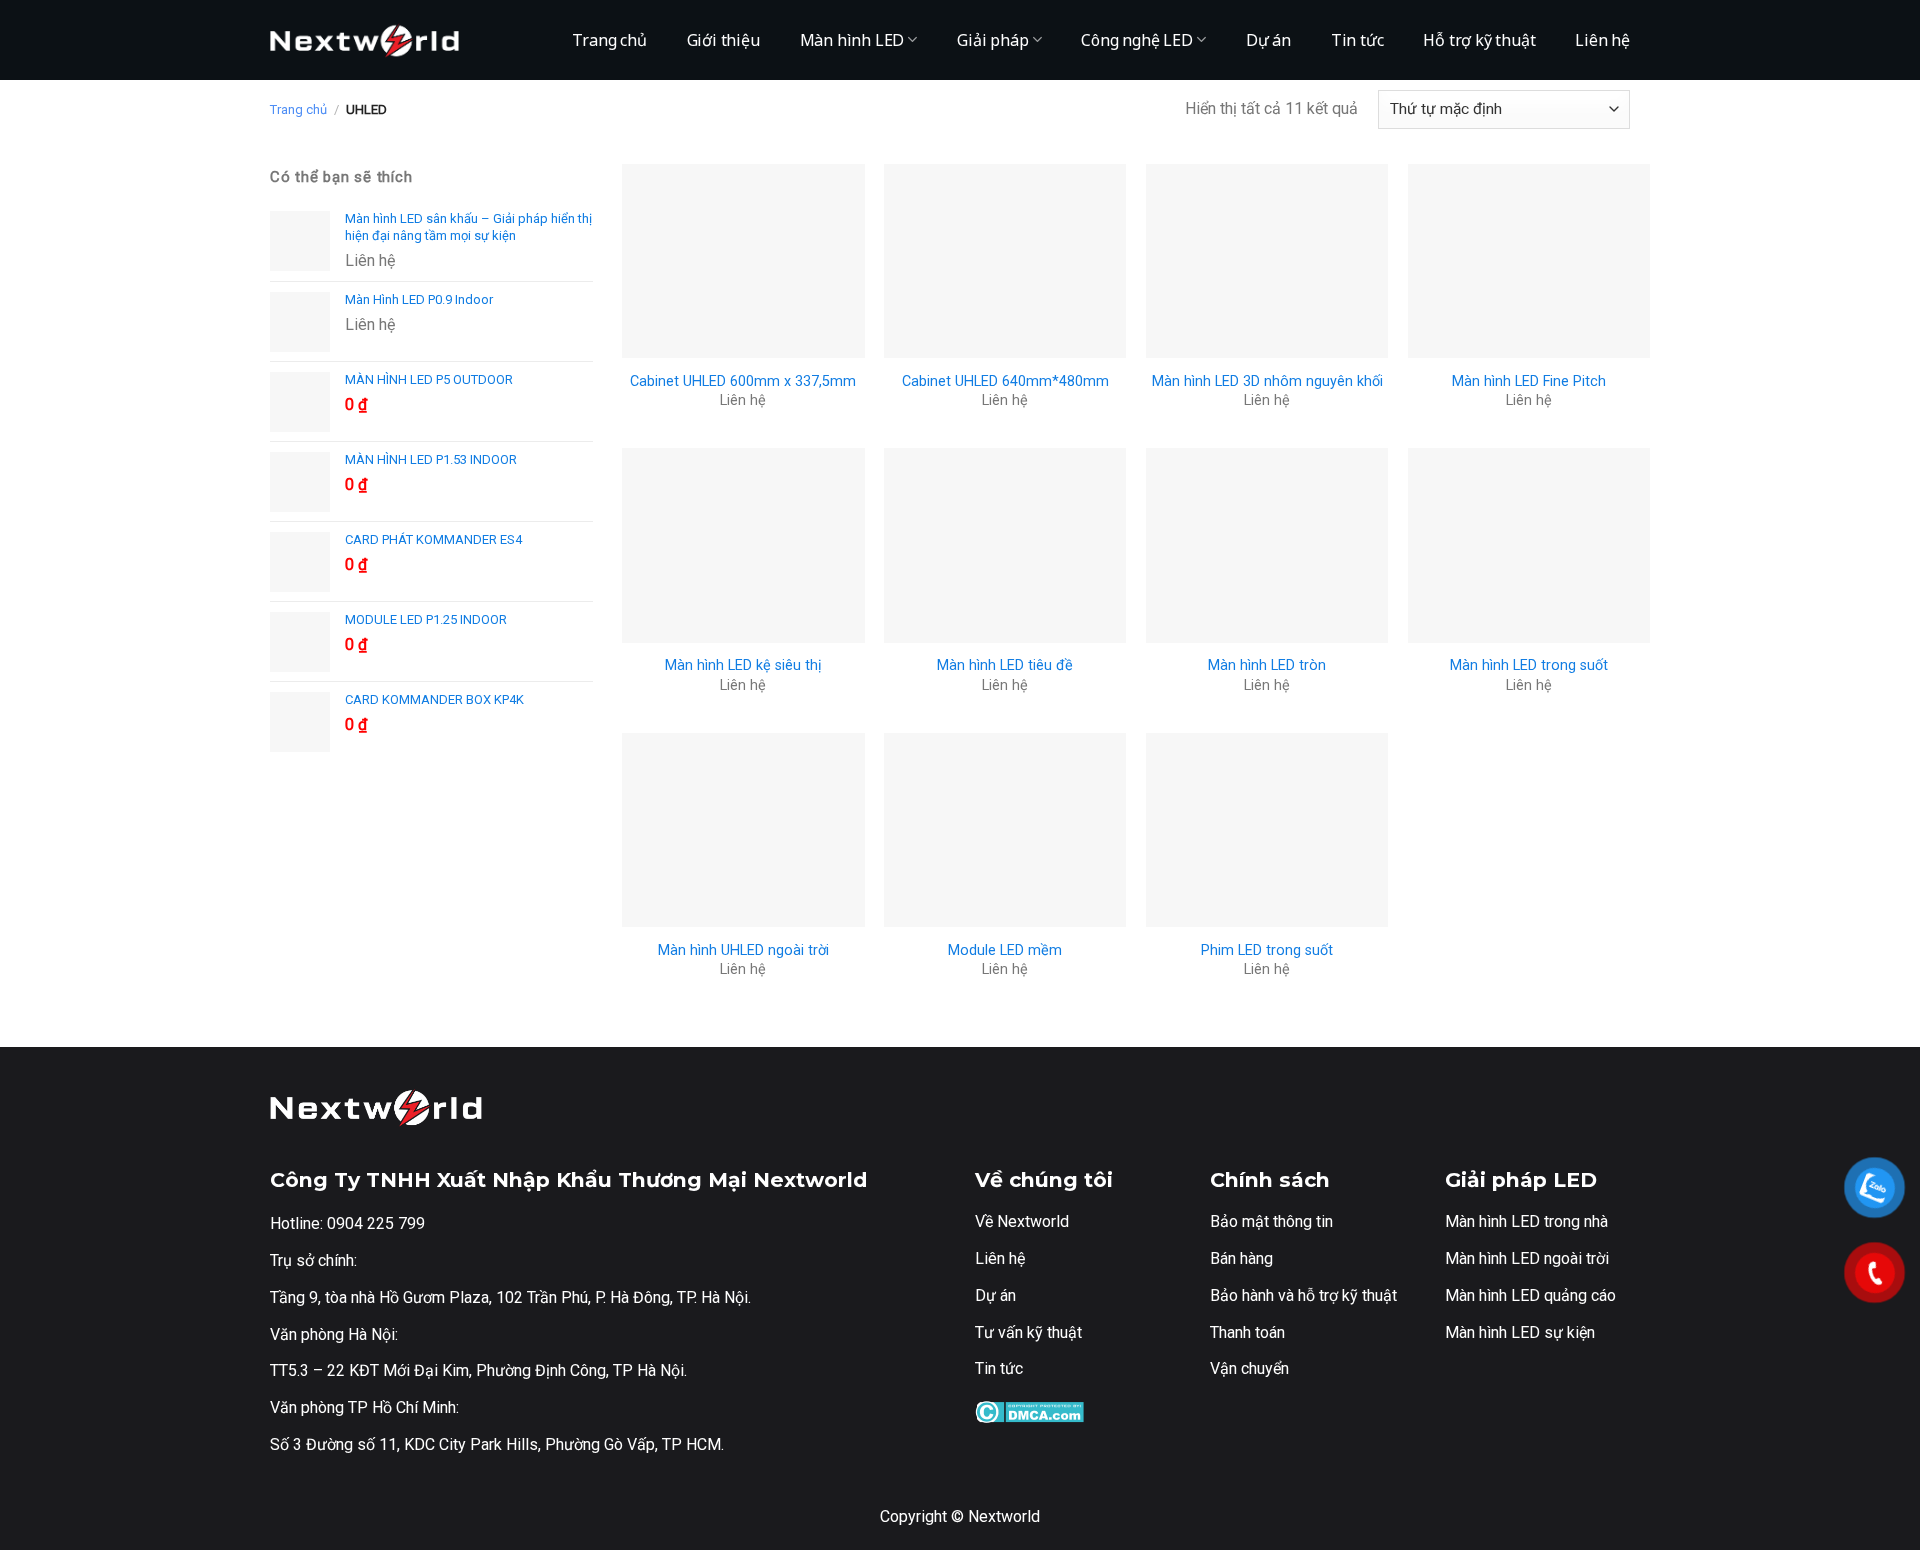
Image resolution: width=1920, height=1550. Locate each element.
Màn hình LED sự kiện (1520, 1332)
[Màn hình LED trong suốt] (1529, 545)
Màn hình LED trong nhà (1526, 1221)
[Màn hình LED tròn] (1267, 545)
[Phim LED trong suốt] (1267, 830)
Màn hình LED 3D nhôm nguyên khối (1267, 381)
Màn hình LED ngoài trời (1527, 1258)
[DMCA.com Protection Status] (1029, 1410)
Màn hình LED (852, 40)
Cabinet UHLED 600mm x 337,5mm (743, 381)
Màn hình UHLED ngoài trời (743, 950)
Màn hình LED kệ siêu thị (743, 665)
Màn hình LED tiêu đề (1005, 665)
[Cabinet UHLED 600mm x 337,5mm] (743, 261)
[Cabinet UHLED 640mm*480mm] (1005, 261)
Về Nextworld (1022, 1221)
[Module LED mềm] (1005, 830)
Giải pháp (992, 40)
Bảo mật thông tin (1271, 1221)
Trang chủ (609, 40)
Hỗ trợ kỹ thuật (1479, 40)
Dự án (1268, 40)
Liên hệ (1602, 40)
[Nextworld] (370, 40)
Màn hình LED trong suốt (1529, 665)
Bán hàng (1241, 1258)
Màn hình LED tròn (1267, 665)
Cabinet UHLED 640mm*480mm (1005, 381)
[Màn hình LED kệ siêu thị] (743, 545)
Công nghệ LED (1136, 40)
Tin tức (1357, 40)
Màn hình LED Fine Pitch (1529, 381)
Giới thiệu (723, 40)
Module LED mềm (1005, 950)
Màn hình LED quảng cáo (1530, 1295)
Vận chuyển (1249, 1368)
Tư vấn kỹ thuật (1028, 1332)
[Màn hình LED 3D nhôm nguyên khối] (1267, 261)
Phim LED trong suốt (1267, 950)
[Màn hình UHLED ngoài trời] (743, 830)
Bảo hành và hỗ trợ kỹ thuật (1303, 1295)
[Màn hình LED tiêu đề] (1005, 545)
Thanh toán (1247, 1332)
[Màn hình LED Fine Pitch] (1529, 261)
